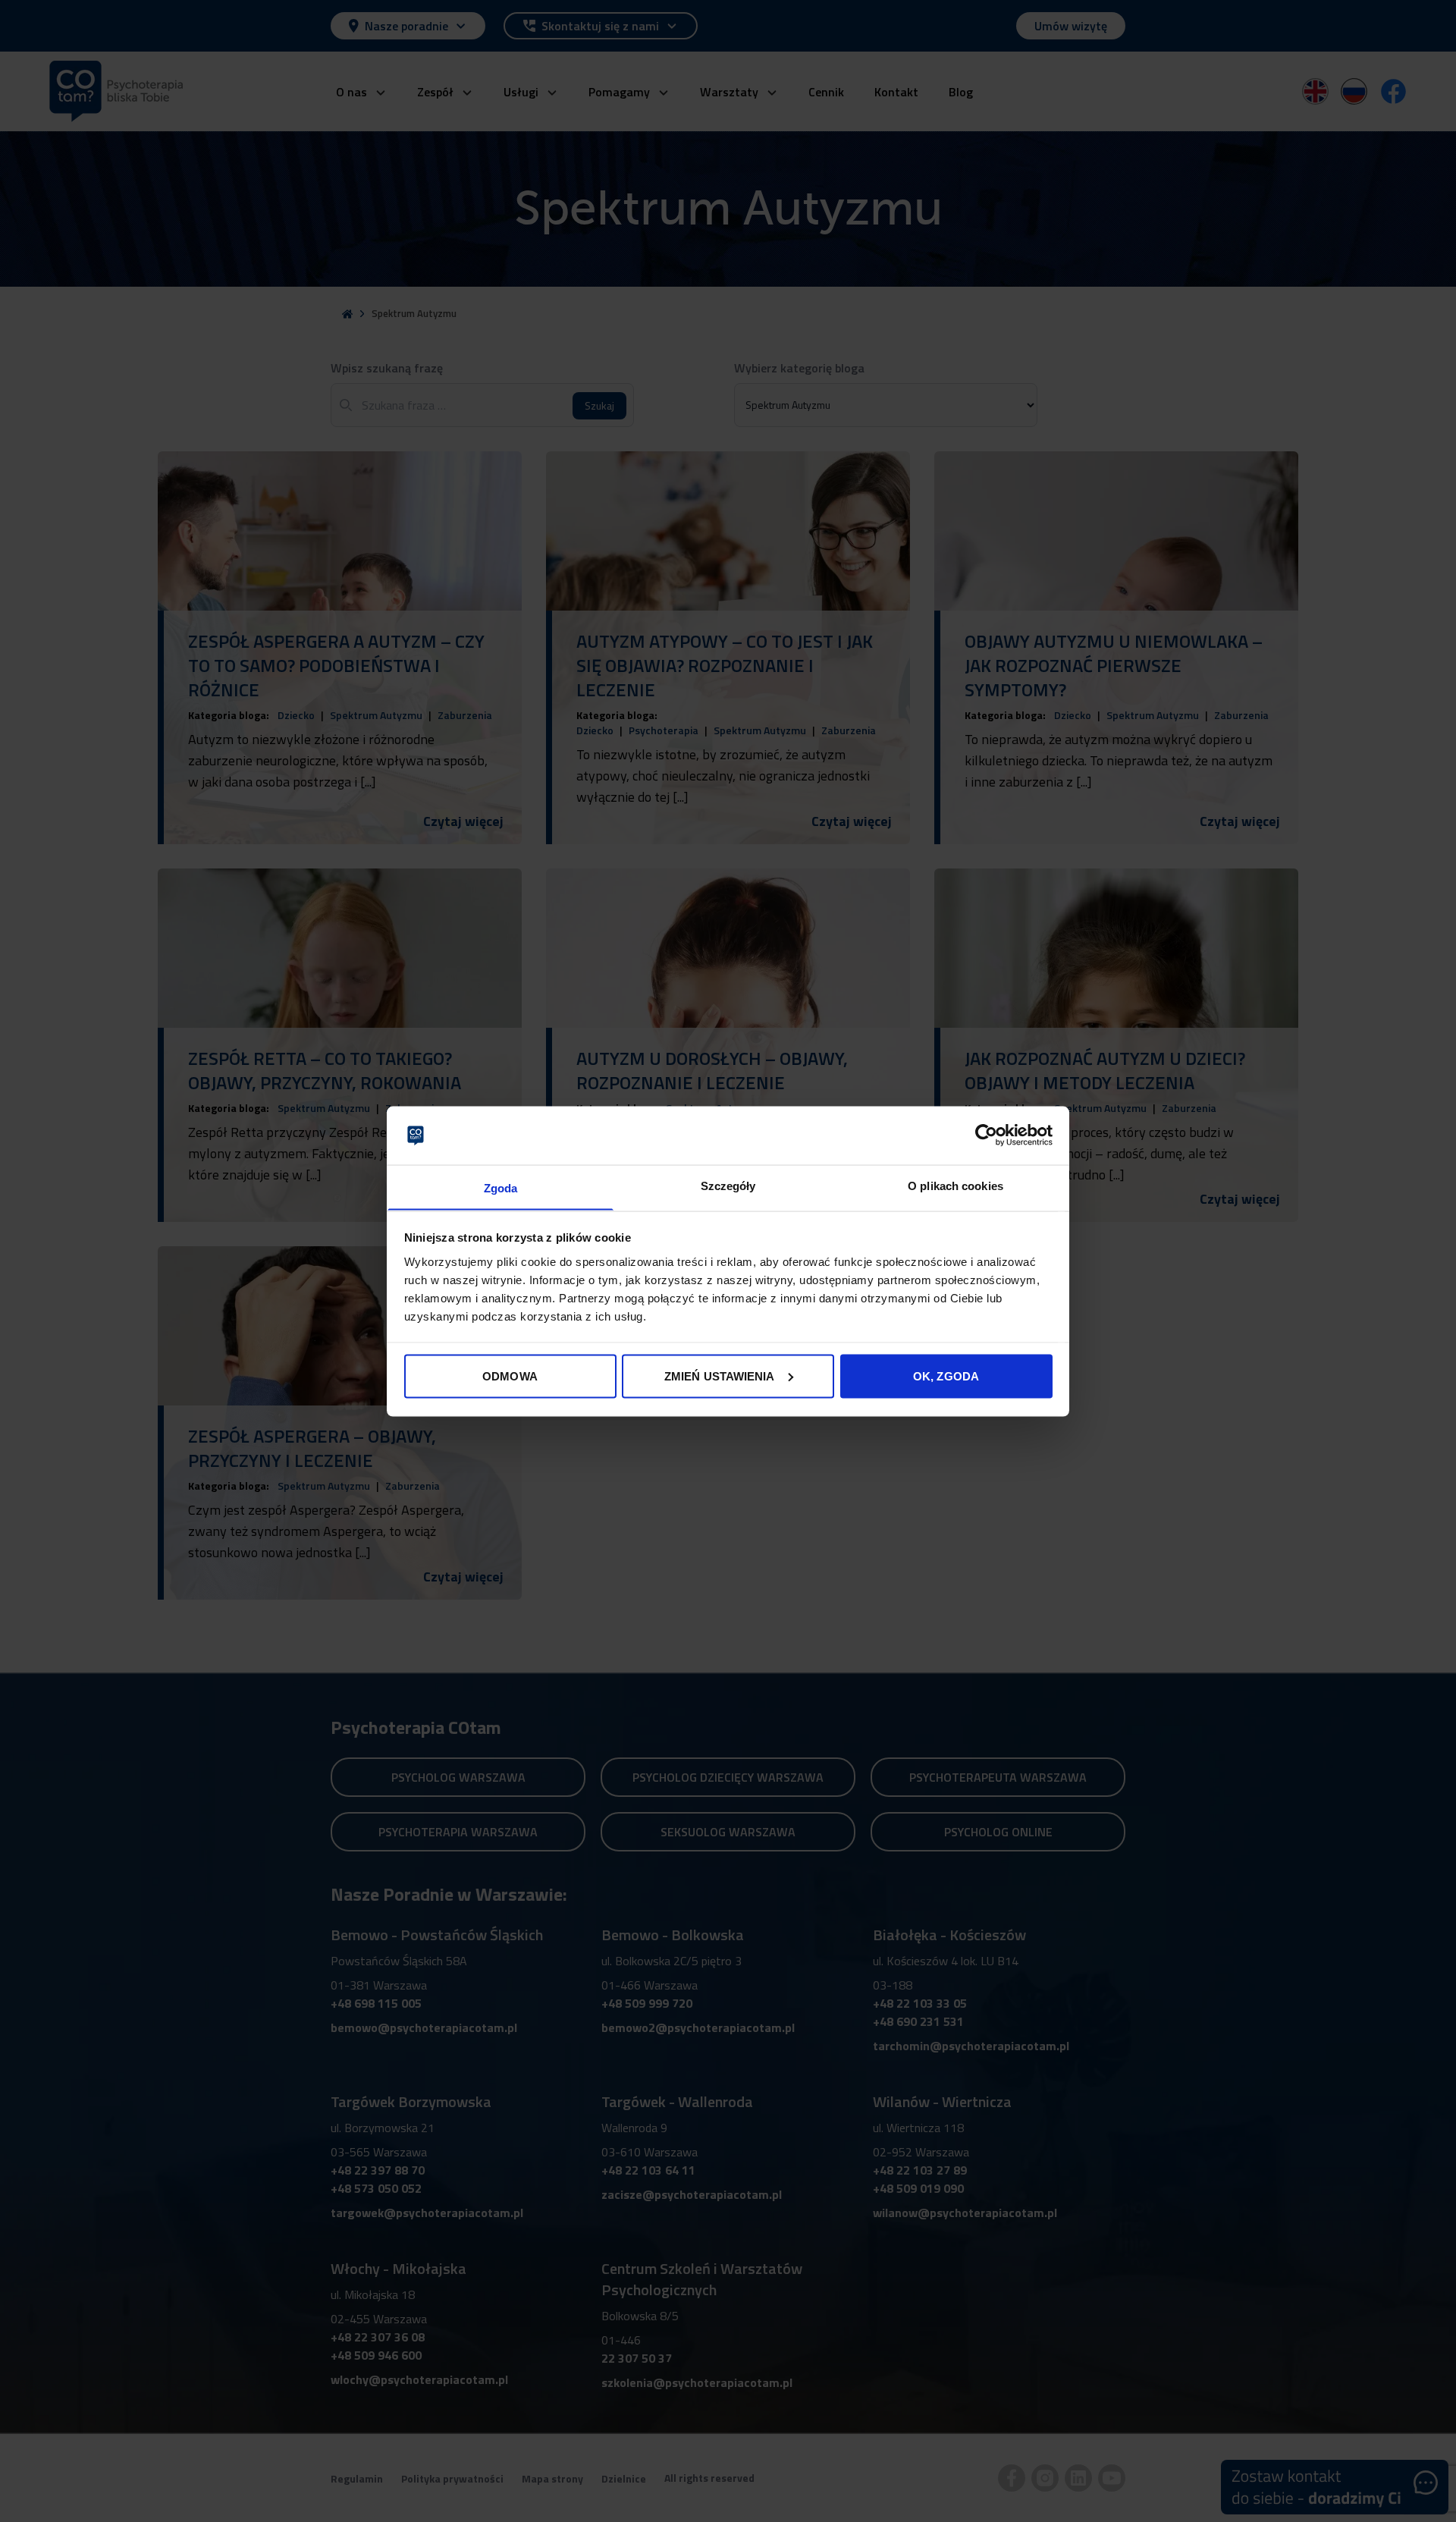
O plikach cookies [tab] (955, 1185)
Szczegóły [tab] (728, 1185)
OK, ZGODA (946, 1376)
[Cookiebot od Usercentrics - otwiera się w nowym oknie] (986, 1135)
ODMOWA (510, 1376)
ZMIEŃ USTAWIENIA (720, 1376)
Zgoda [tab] (501, 1187)
